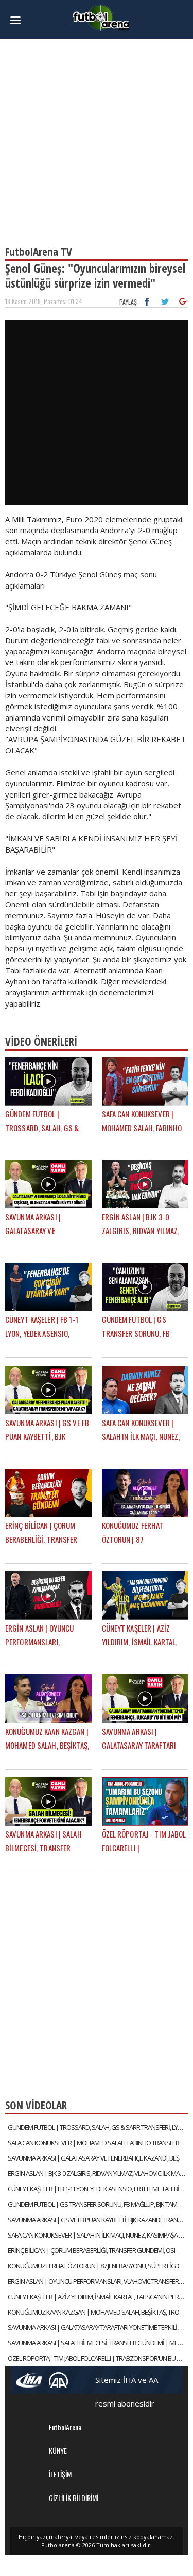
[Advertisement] (97, 137)
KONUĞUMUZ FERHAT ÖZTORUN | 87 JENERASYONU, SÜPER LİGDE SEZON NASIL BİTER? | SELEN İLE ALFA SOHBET (98, 2266)
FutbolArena (65, 2427)
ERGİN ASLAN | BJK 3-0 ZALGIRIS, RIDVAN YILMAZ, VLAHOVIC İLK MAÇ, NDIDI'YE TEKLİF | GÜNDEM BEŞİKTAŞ (98, 2173)
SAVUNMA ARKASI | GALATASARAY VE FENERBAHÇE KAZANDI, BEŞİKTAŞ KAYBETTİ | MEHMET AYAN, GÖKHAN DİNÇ (98, 2158)
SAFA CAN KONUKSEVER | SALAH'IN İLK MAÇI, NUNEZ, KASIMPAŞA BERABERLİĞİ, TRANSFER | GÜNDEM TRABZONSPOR (98, 2235)
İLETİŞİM (60, 2474)
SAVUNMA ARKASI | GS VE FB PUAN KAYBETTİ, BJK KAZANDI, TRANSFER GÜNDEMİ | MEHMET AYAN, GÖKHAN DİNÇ (98, 2220)
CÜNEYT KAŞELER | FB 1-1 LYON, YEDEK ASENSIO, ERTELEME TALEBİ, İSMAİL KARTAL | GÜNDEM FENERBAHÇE (98, 2189)
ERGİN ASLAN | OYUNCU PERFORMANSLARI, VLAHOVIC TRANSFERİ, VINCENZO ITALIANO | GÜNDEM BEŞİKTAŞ (98, 2281)
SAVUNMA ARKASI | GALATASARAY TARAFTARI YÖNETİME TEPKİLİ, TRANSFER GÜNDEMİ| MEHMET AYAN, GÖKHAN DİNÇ (98, 2327)
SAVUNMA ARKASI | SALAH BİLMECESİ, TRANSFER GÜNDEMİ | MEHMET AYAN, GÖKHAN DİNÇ (98, 2343)
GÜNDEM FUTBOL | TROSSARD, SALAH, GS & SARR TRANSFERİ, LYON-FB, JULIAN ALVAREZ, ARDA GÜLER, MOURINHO (98, 2127)
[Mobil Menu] (19, 21)
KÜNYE (58, 2450)
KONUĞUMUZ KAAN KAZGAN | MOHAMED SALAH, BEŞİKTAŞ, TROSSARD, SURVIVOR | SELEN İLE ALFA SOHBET (98, 2312)
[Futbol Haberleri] (101, 17)
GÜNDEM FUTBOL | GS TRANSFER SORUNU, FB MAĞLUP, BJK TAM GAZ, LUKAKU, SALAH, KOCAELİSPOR (98, 2204)
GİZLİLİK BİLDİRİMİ (74, 2498)
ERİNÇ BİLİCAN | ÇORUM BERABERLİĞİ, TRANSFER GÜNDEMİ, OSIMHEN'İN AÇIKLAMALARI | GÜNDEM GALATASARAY (98, 2250)
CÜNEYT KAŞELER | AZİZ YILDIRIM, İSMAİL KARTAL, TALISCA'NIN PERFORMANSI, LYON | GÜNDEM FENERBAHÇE (98, 2297)
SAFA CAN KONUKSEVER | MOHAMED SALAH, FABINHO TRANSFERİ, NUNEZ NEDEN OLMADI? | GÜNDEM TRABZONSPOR (98, 2143)
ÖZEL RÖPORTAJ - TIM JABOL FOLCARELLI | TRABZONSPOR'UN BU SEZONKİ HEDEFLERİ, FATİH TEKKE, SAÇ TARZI (98, 2358)
